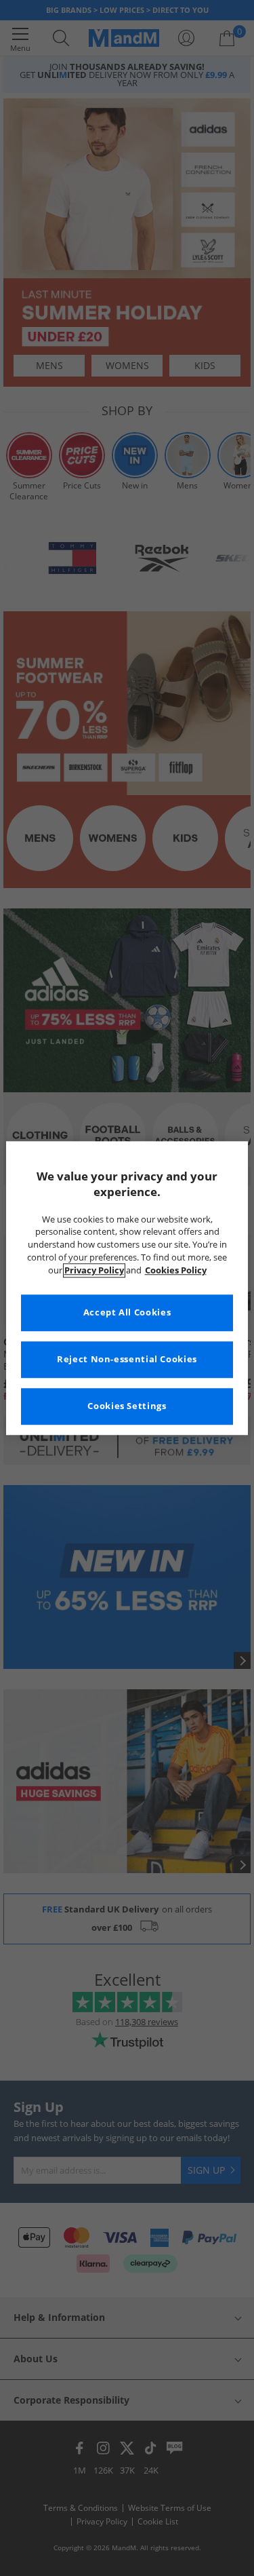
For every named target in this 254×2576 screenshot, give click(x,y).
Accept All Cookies (127, 1312)
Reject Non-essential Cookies (127, 1359)
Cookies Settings (127, 1406)
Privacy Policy (94, 1270)
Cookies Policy (176, 1270)
